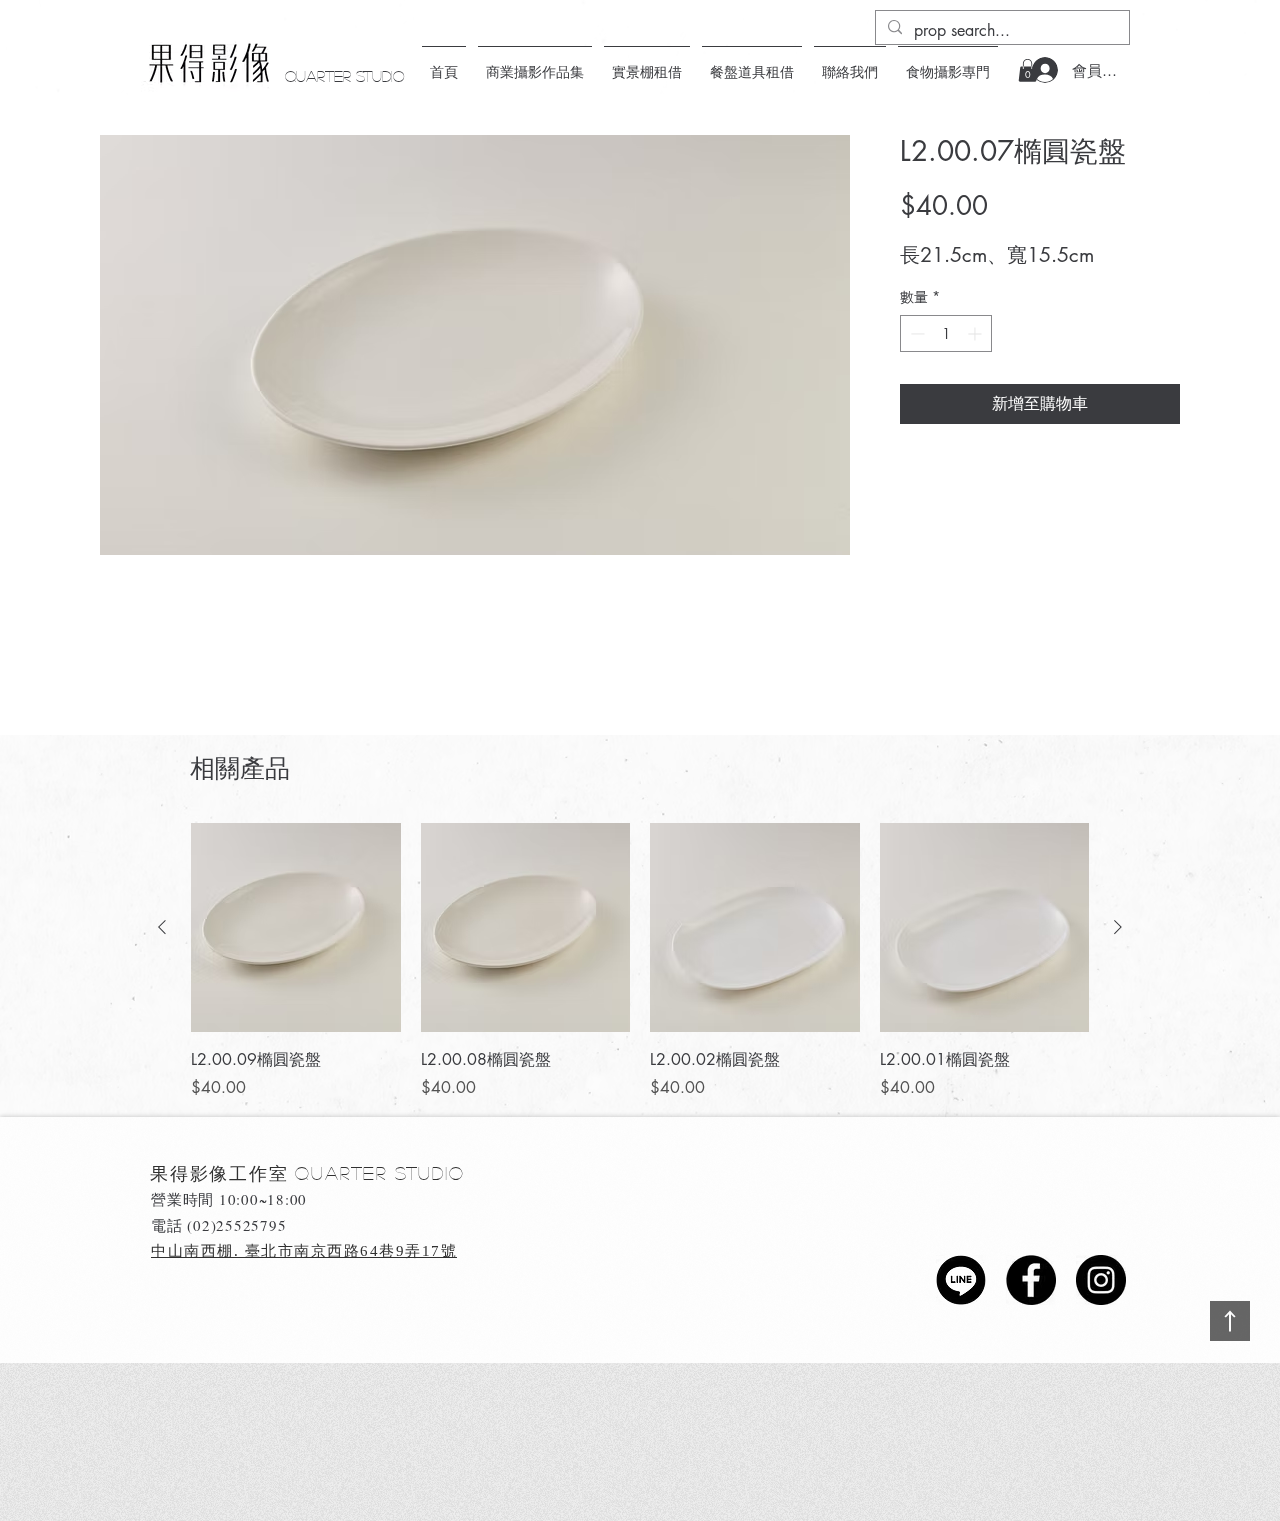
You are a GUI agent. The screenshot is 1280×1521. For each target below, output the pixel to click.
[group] (640, 962)
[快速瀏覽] (296, 928)
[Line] (961, 1280)
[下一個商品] (1118, 927)
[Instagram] (1101, 1280)
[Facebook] (1031, 1280)
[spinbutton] (946, 333)
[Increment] (976, 333)
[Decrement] (915, 333)
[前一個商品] (162, 927)
